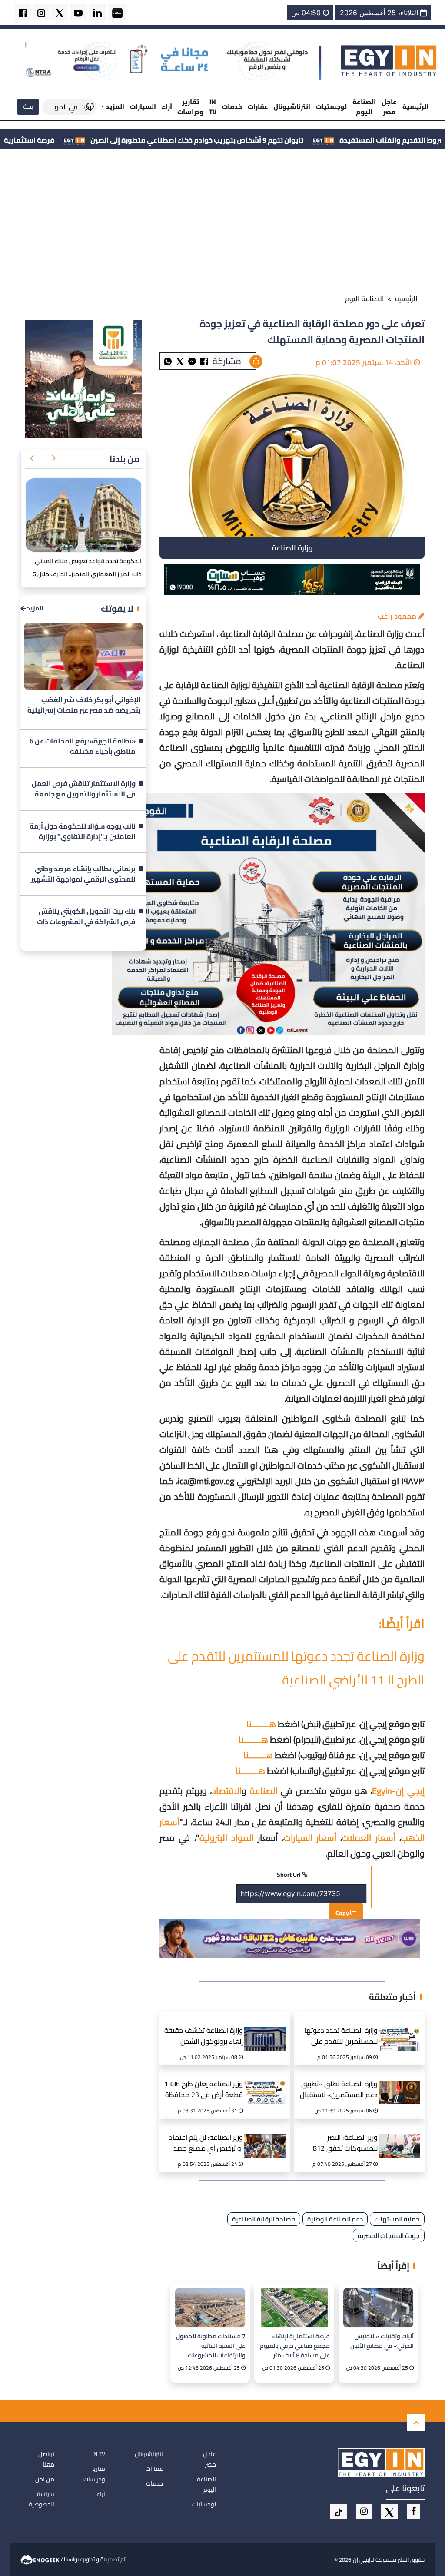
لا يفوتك (117, 608)
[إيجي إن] (389, 60)
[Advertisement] (222, 223)
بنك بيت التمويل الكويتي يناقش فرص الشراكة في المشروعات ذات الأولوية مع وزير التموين (86, 917)
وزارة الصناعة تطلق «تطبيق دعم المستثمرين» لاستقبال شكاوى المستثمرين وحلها (339, 2090)
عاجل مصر (389, 107)
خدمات (232, 107)
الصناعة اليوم (364, 107)
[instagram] (41, 12)
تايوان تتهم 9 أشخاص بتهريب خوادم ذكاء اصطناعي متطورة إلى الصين (302, 140)
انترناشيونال (292, 107)
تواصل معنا (46, 2459)
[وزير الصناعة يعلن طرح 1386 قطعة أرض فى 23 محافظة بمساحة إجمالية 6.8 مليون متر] (267, 2082)
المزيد (34, 608)
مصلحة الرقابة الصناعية (264, 2219)
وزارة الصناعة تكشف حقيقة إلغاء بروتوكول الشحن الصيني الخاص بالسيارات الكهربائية (204, 2037)
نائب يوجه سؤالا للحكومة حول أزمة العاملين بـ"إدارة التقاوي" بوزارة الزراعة (83, 832)
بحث (28, 106)
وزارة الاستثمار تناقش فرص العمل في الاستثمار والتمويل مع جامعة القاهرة (84, 789)
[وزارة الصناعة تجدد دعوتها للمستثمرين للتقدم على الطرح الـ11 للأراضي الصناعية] (402, 2028)
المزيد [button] (114, 107)
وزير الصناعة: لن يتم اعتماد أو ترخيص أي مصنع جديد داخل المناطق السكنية (206, 2144)
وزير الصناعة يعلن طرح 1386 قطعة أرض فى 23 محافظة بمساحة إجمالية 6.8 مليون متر (204, 2090)
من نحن (45, 2479)
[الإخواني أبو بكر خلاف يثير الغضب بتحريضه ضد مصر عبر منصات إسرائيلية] (83, 656)
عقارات (258, 107)
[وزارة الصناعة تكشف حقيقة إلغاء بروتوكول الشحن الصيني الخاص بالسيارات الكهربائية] (267, 2028)
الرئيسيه (406, 298)
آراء (167, 107)
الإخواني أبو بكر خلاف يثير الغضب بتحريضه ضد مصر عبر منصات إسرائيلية (84, 705)
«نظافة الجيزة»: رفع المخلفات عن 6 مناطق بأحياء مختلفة (83, 746)
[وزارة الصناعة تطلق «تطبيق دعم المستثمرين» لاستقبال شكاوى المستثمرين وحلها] (402, 2082)
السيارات (143, 107)
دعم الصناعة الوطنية (335, 2219)
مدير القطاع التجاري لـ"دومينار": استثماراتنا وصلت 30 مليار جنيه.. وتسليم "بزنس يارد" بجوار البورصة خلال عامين (85, 574)
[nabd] (117, 12)
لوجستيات (331, 107)
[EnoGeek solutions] (41, 2559)
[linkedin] (97, 12)
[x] (389, 2512)
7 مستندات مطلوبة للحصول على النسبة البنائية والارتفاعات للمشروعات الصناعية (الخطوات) (211, 2346)
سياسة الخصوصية (42, 2499)
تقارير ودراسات (190, 107)
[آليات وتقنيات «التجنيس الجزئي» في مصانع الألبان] (378, 2308)
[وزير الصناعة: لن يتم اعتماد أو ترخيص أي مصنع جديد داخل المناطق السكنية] (267, 2135)
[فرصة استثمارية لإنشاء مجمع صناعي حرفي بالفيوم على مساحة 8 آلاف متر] (294, 2308)
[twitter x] (60, 12)
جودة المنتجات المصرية (389, 2236)
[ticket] (339, 2512)
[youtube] (78, 12)
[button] (53, 459)
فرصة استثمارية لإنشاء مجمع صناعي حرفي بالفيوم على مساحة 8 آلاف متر (295, 2346)
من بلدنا (125, 459)
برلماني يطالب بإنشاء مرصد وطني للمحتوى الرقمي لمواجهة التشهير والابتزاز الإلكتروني (83, 874)
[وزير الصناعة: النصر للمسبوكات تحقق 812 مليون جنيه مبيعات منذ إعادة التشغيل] (402, 2135)
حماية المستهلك (397, 2219)
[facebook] (23, 12)
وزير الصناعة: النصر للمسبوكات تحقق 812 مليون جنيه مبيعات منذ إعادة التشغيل (345, 2144)
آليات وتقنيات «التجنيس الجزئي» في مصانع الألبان (382, 2341)
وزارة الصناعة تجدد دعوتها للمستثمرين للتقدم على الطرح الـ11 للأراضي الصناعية (296, 1668)
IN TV (213, 107)
